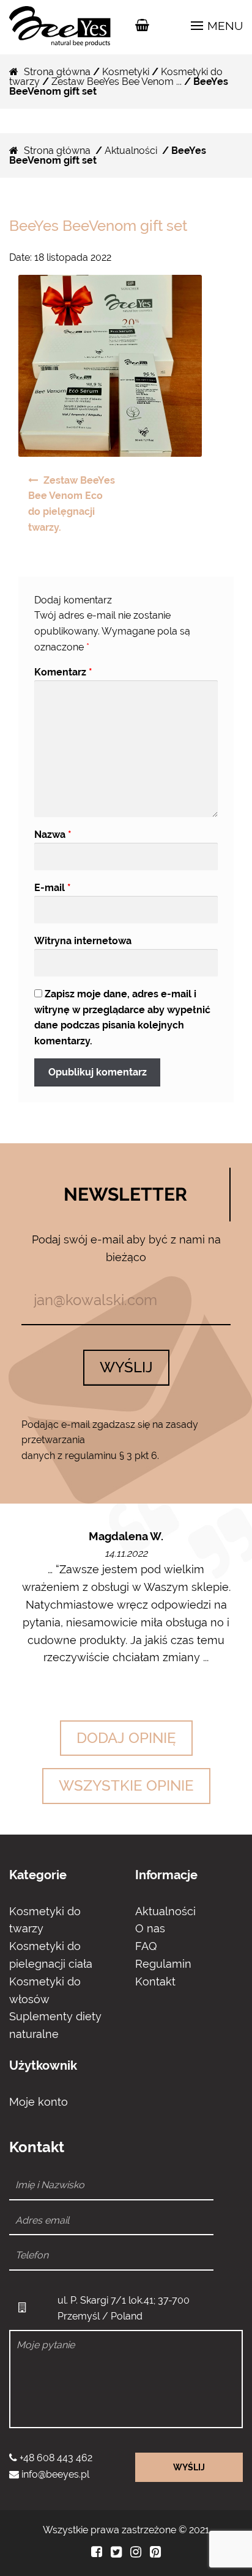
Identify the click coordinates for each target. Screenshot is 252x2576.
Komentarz (63, 672)
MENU (224, 26)
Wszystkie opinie (126, 1785)
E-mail (53, 888)
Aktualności (131, 151)
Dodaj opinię (126, 1738)
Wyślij (126, 1367)
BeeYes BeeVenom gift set (98, 226)
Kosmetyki (126, 72)
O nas (150, 1928)
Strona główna (57, 72)
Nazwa (53, 835)
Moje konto (39, 2102)
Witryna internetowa (83, 941)
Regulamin (163, 1964)
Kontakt (155, 1981)
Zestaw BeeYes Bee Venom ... (117, 82)
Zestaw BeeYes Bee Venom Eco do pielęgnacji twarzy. (72, 504)
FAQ (146, 1946)
